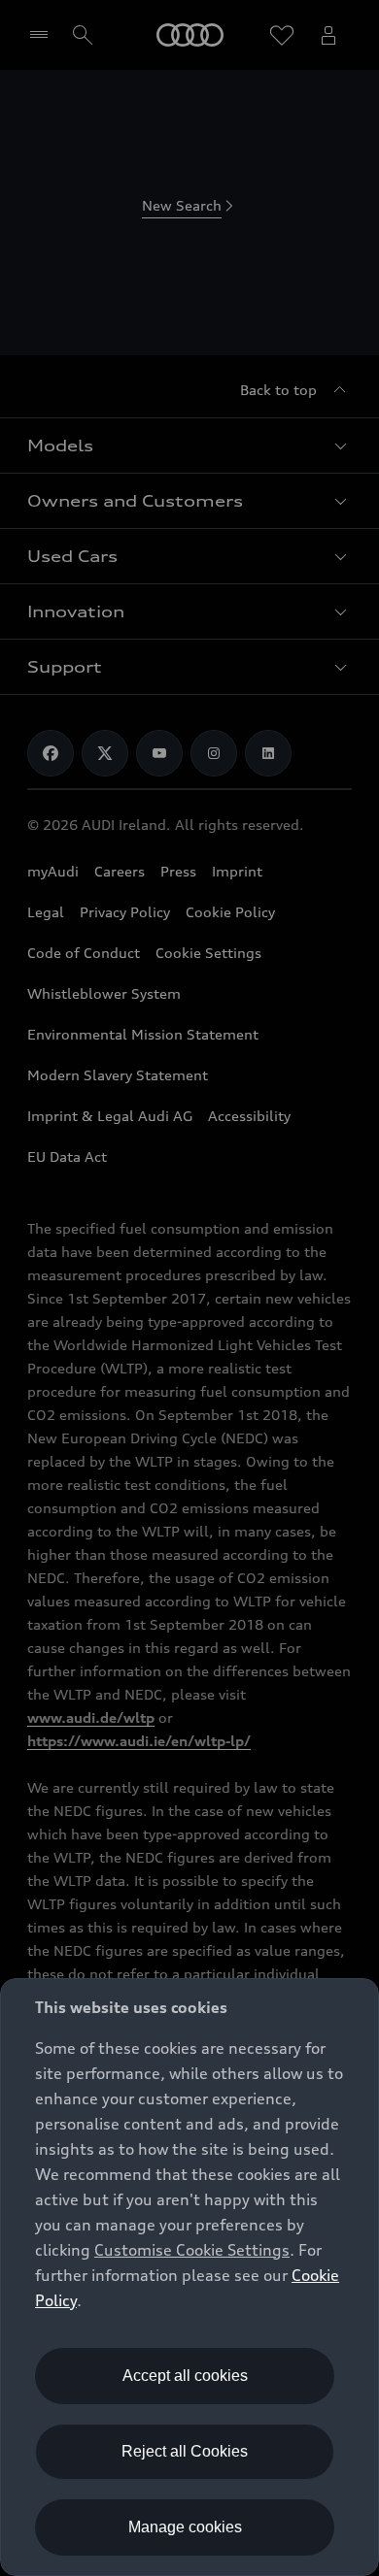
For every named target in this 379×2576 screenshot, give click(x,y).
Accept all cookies (185, 2376)
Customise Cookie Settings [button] (192, 2250)
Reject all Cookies (185, 2451)
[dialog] (189, 2277)
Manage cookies (185, 2527)
